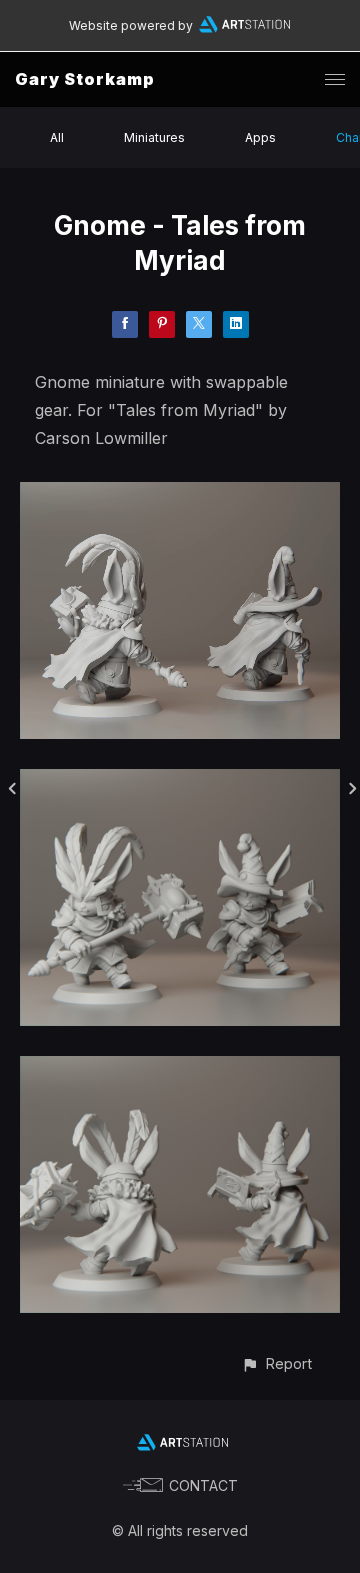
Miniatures (154, 137)
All (57, 137)
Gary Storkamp (85, 79)
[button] (276, 1363)
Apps (260, 137)
